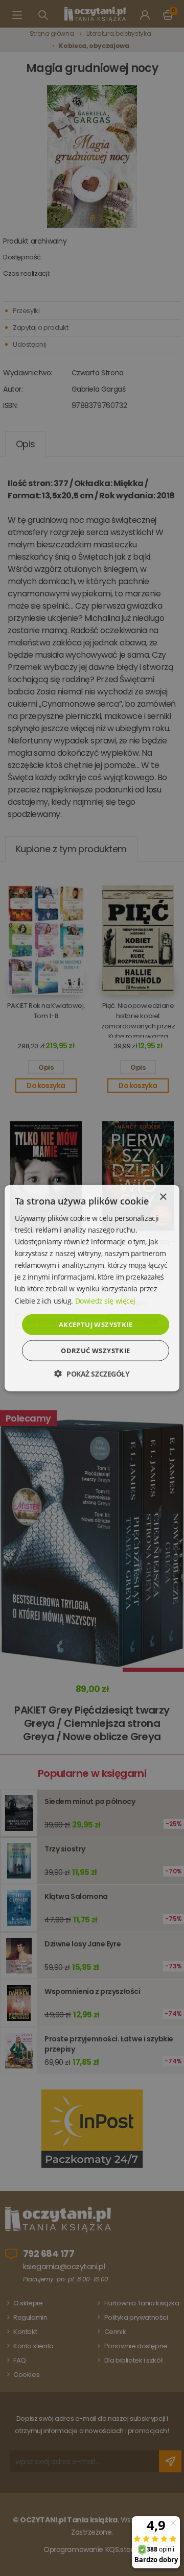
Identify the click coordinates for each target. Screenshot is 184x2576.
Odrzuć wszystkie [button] (95, 1351)
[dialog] (92, 1288)
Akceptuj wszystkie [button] (96, 1324)
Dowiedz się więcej (105, 1300)
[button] (92, 1374)
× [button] (163, 1197)
